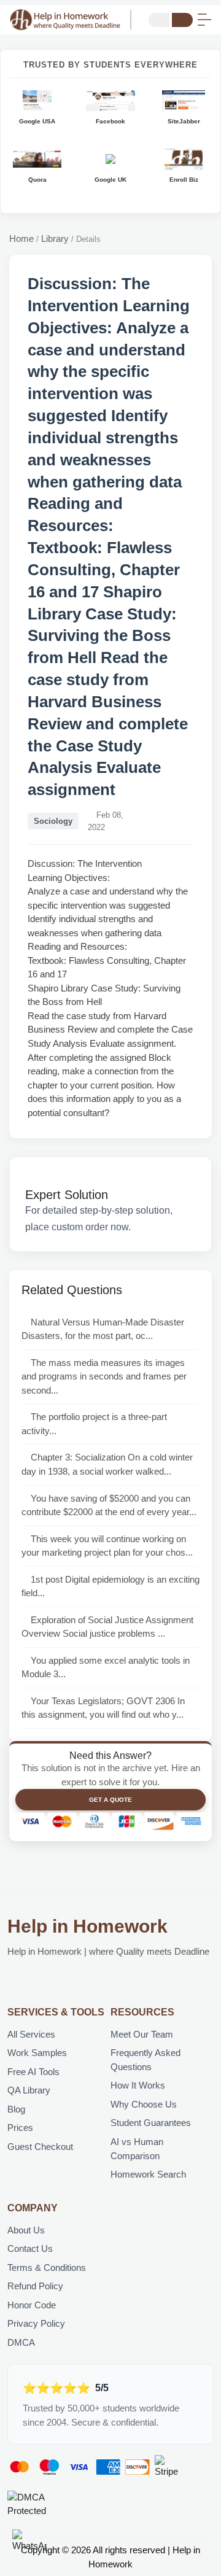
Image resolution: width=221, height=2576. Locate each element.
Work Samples (37, 2053)
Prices (20, 2128)
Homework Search (148, 2174)
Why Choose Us (144, 2104)
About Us (26, 2230)
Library (55, 239)
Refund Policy (35, 2286)
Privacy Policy (36, 2323)
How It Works (138, 2085)
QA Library (29, 2090)
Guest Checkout (40, 2147)
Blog (16, 2109)
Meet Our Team (142, 2034)
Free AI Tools (33, 2072)
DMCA (21, 2342)
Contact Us (30, 2248)
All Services (31, 2034)
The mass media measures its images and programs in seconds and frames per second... (104, 1376)
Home (21, 239)
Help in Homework (87, 1926)
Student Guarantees (151, 2123)
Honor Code (32, 2305)
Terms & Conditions (47, 2268)
